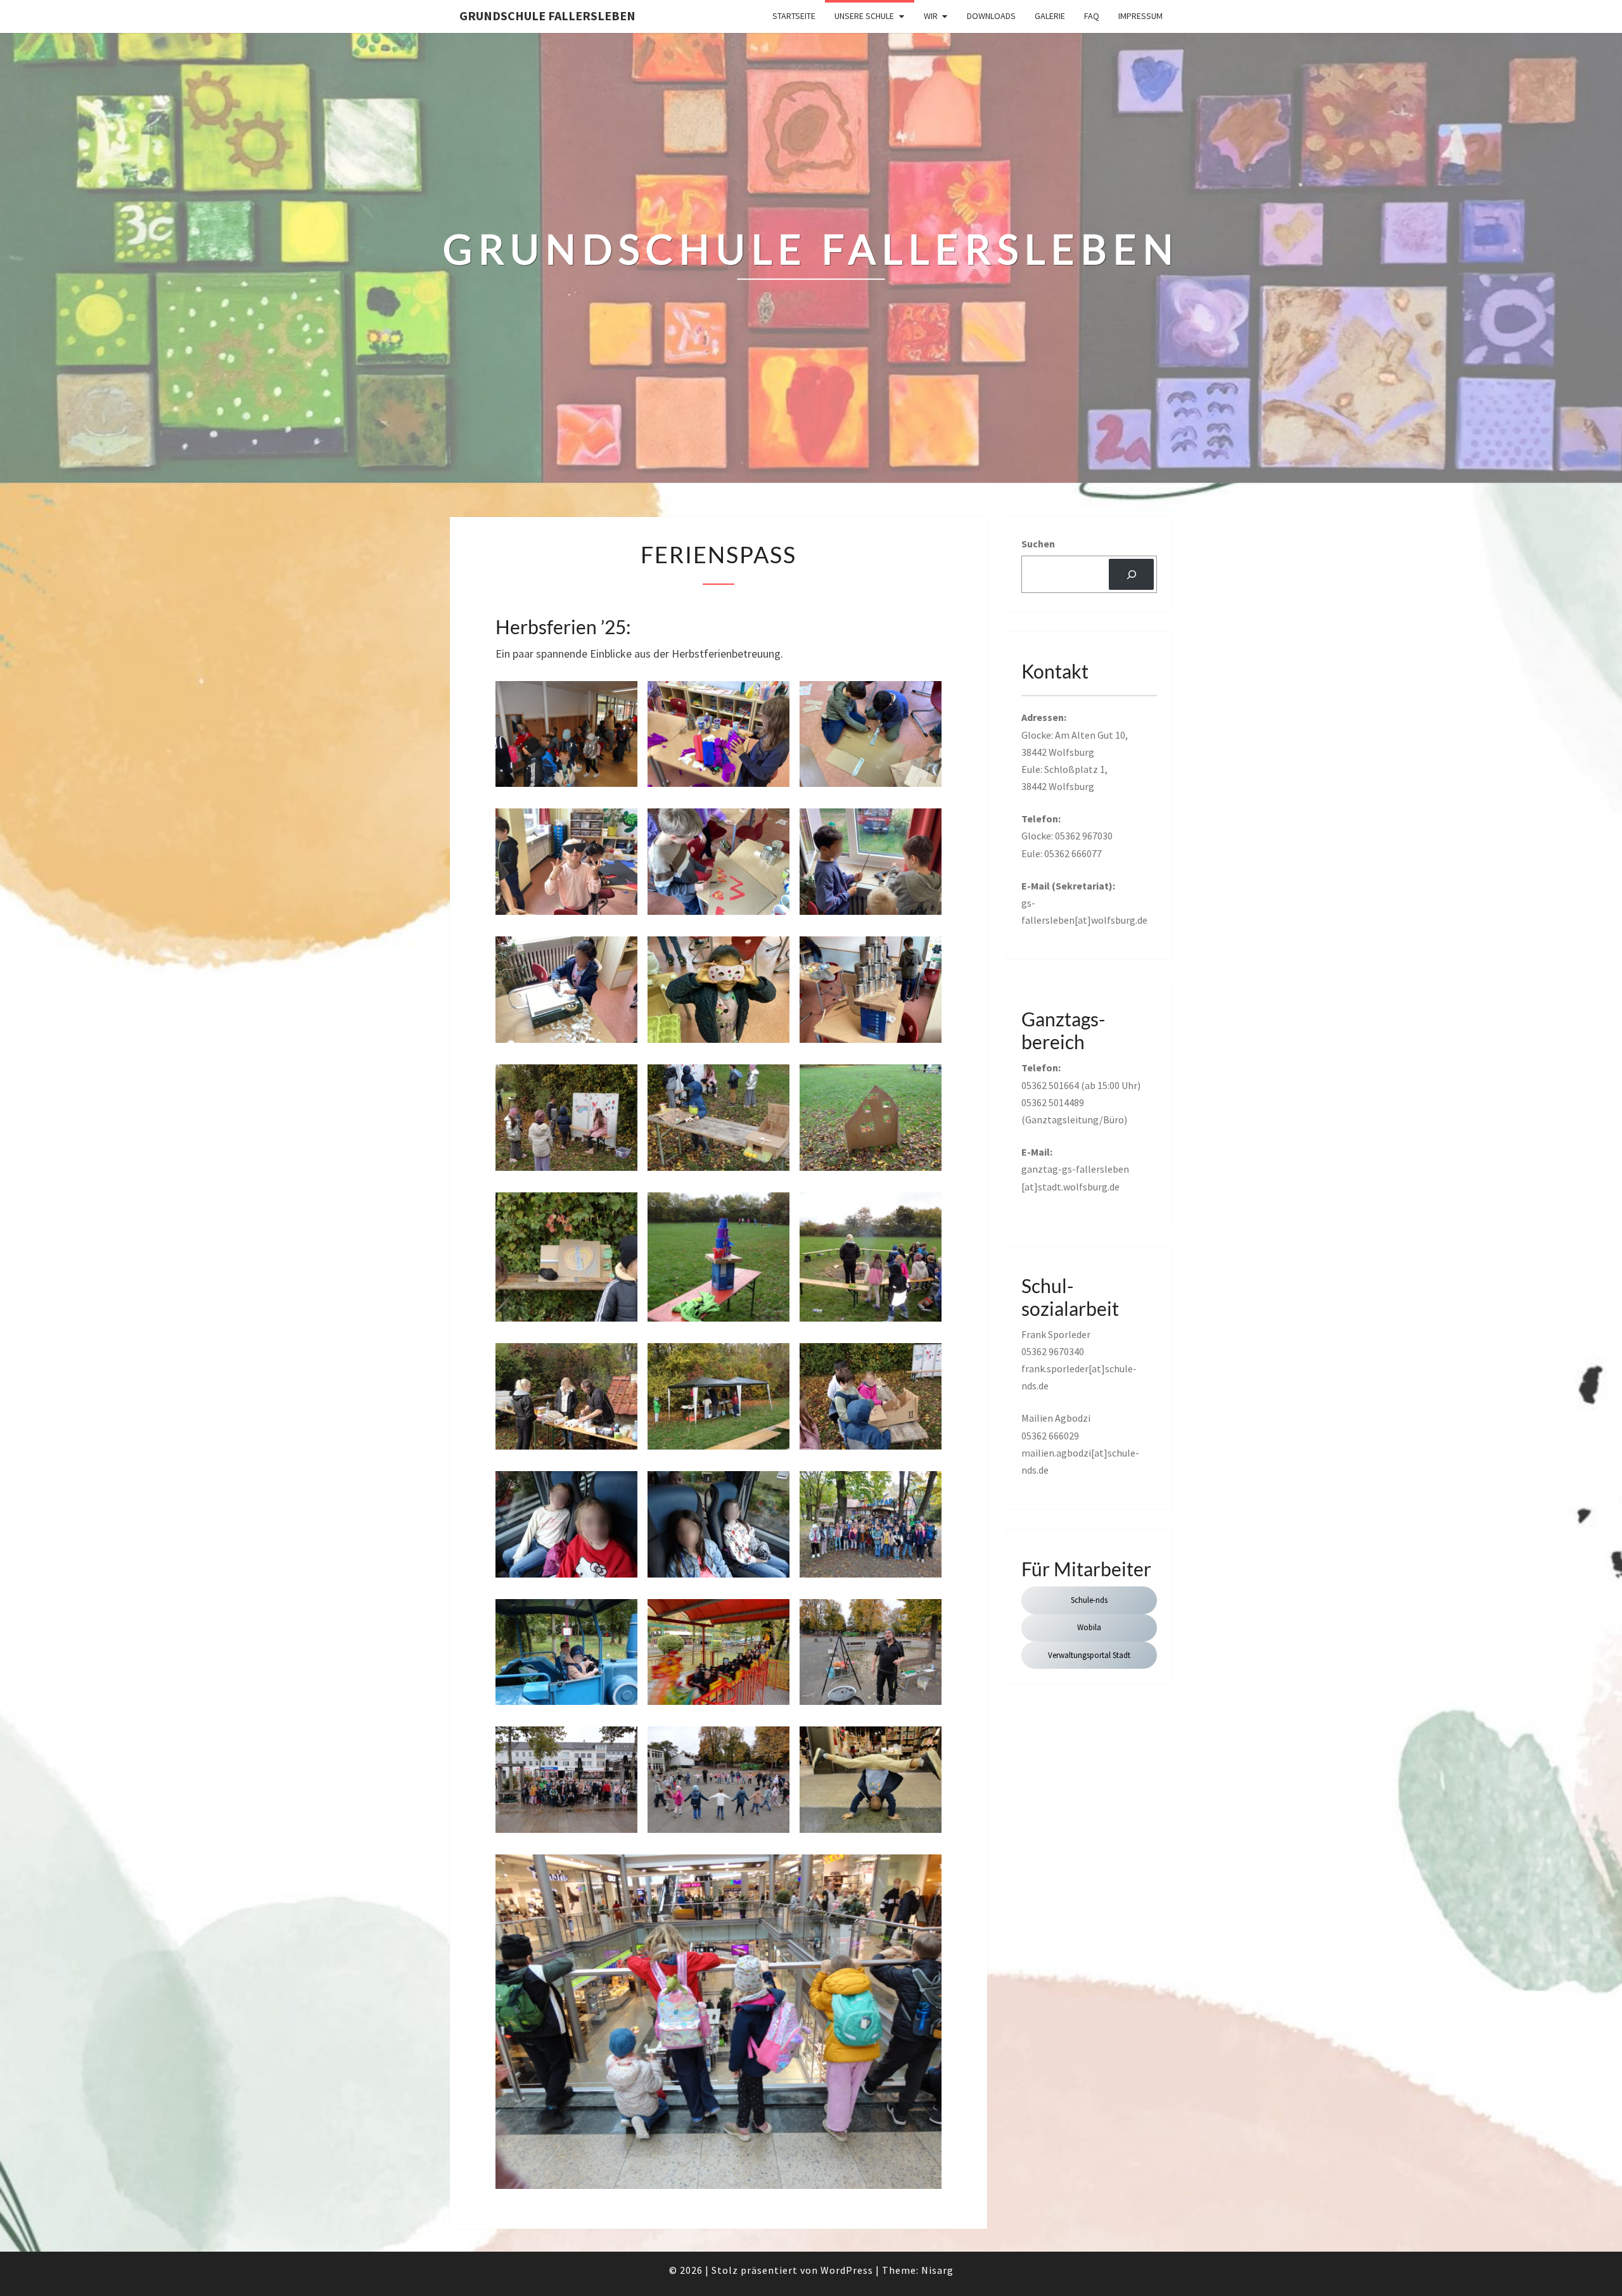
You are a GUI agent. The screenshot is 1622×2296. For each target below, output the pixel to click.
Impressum (1140, 16)
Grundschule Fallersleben (547, 16)
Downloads (991, 16)
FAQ (1092, 16)
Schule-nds (1089, 1600)
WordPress (847, 2270)
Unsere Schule (864, 16)
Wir (931, 16)
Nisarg (937, 2270)
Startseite (794, 16)
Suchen (1038, 544)
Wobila (1089, 1627)
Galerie (1050, 16)
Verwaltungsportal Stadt (1089, 1655)
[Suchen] (1131, 574)
